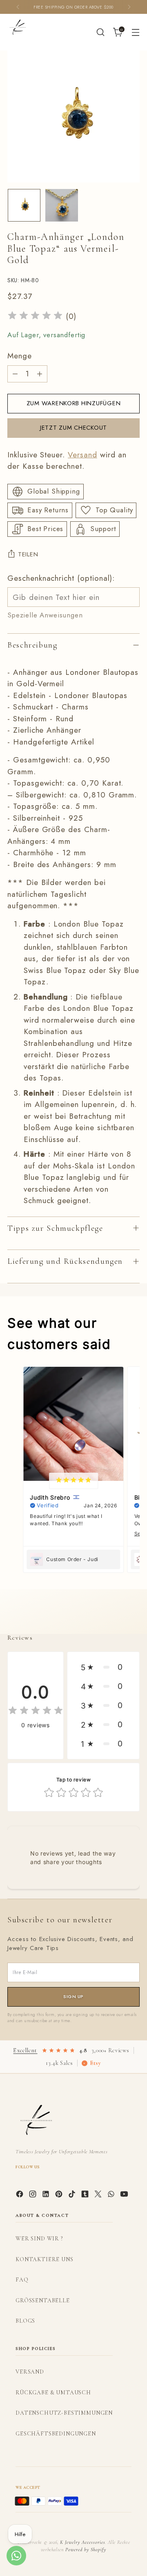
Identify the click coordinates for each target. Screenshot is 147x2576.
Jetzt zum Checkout (73, 428)
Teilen (28, 554)
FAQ (22, 2280)
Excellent (25, 2050)
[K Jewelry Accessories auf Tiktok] (73, 2196)
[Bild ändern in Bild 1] (24, 205)
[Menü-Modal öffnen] (135, 32)
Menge (20, 356)
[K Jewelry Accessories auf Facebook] (20, 2196)
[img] (35, 317)
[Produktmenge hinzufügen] (40, 374)
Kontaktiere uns (45, 2259)
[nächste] (129, 7)
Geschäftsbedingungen (56, 2434)
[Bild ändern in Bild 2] (62, 205)
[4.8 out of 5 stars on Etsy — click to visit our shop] (58, 2051)
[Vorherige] (18, 7)
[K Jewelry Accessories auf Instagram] (33, 2196)
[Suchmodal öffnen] (100, 32)
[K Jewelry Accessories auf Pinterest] (60, 2196)
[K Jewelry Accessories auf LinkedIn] (47, 2196)
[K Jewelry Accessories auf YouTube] (125, 2196)
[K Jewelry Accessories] (18, 27)
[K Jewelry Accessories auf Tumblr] (86, 2196)
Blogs (25, 2321)
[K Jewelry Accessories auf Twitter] (99, 2196)
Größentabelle (43, 2300)
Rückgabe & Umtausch (53, 2393)
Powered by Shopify (86, 2550)
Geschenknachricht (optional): (61, 578)
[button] (103, 1667)
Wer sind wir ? (39, 2239)
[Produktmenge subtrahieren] (15, 374)
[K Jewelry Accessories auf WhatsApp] (112, 2196)
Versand (82, 455)
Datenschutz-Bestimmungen (64, 2413)
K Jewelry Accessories (82, 2542)
